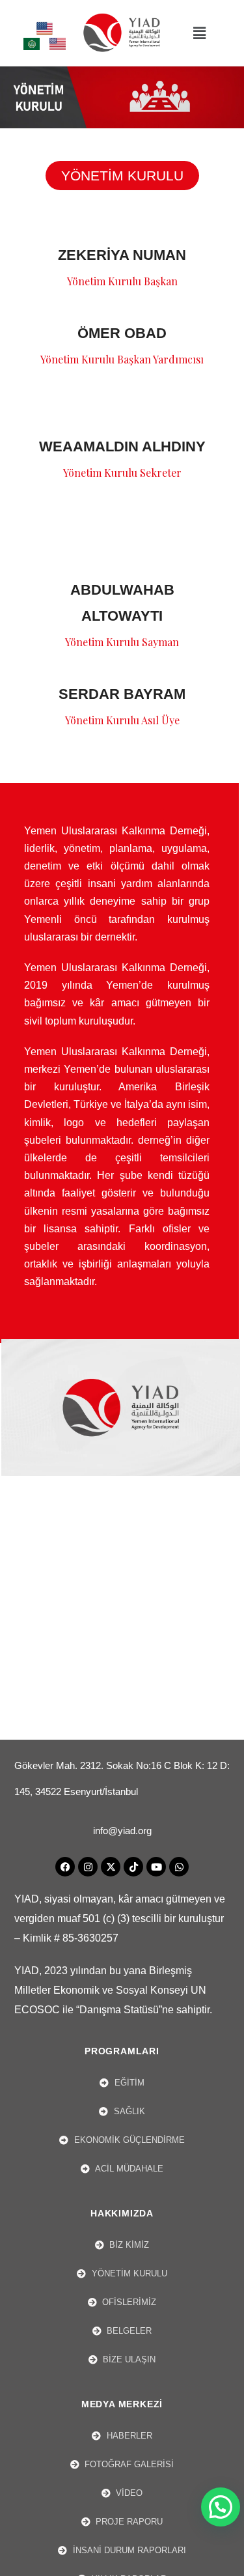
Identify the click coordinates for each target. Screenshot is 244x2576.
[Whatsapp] (179, 1867)
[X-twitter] (111, 1867)
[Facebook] (65, 1867)
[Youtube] (156, 1867)
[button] (199, 33)
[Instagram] (88, 1867)
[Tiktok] (133, 1867)
